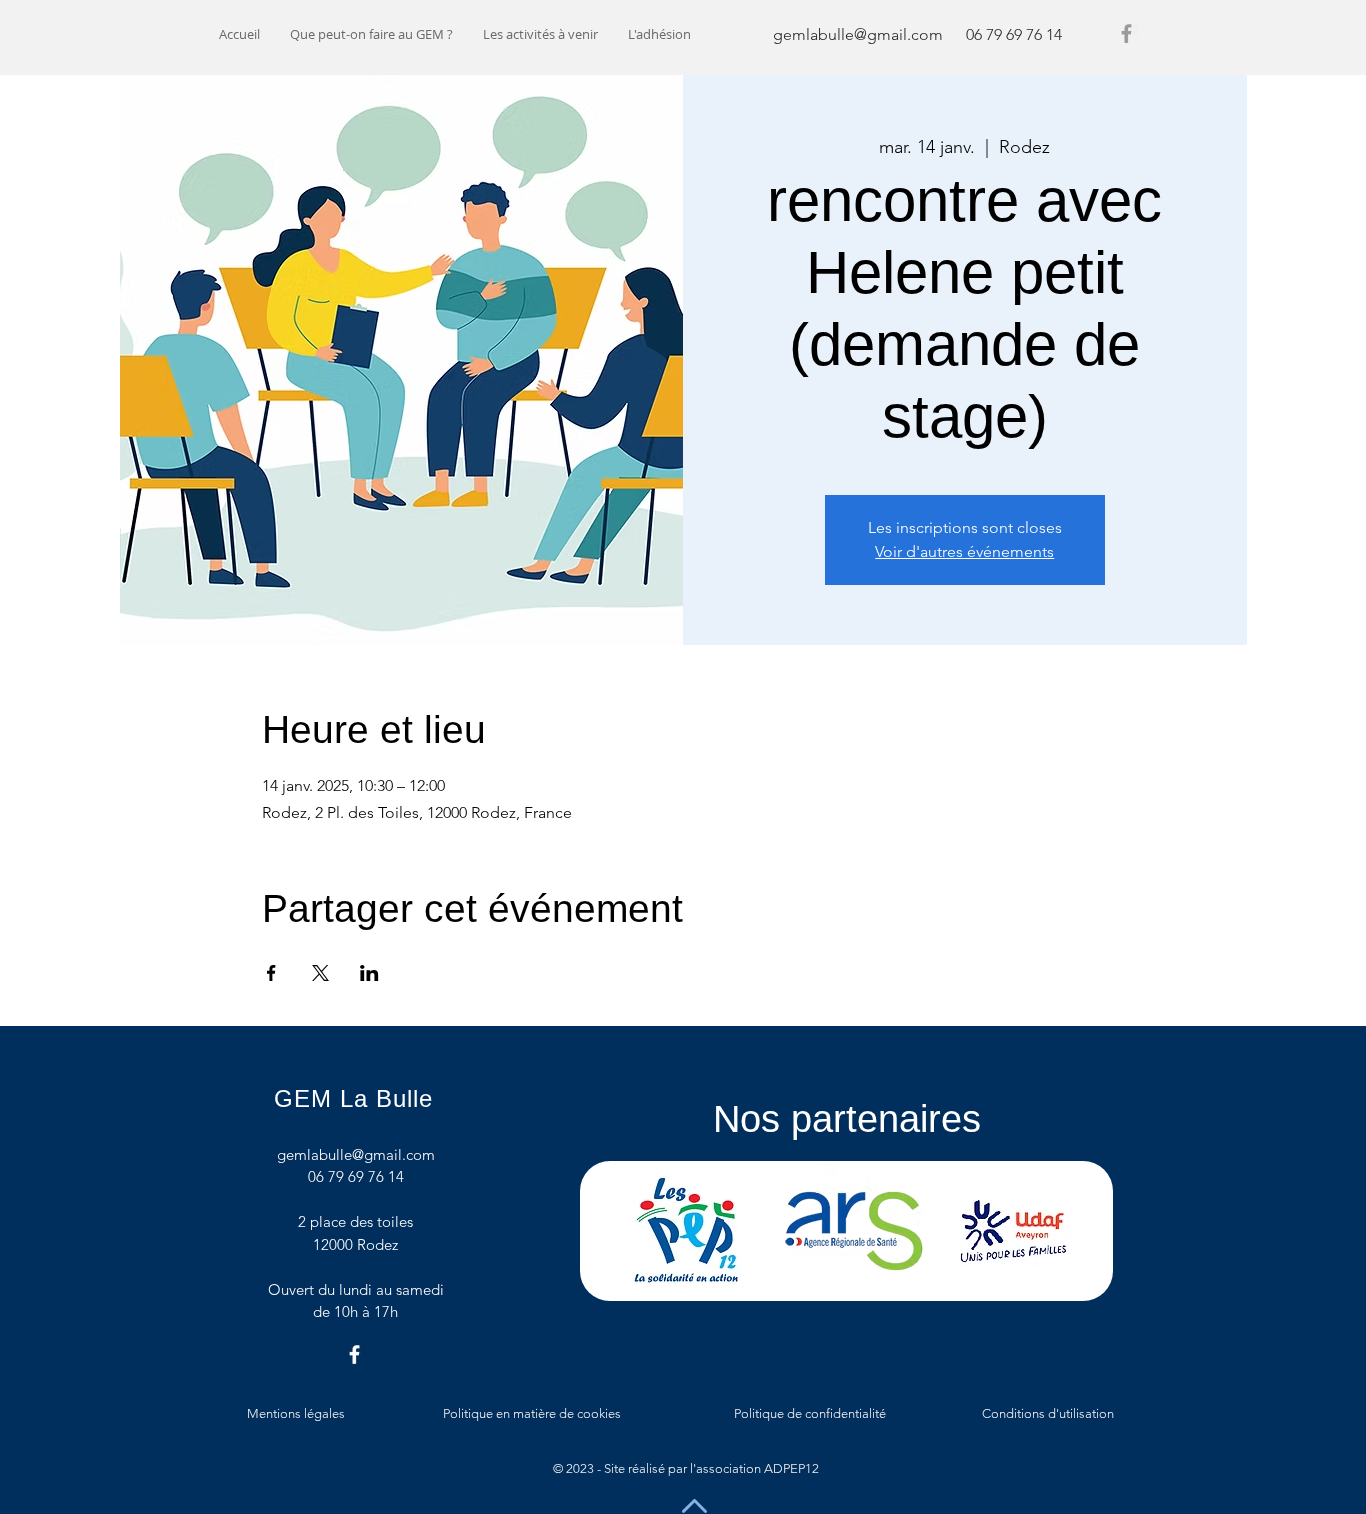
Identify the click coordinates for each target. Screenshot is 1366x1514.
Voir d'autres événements (964, 551)
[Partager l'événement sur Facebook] (271, 973)
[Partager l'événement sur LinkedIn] (369, 973)
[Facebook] (1126, 33)
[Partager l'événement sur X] (320, 973)
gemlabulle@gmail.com (858, 34)
